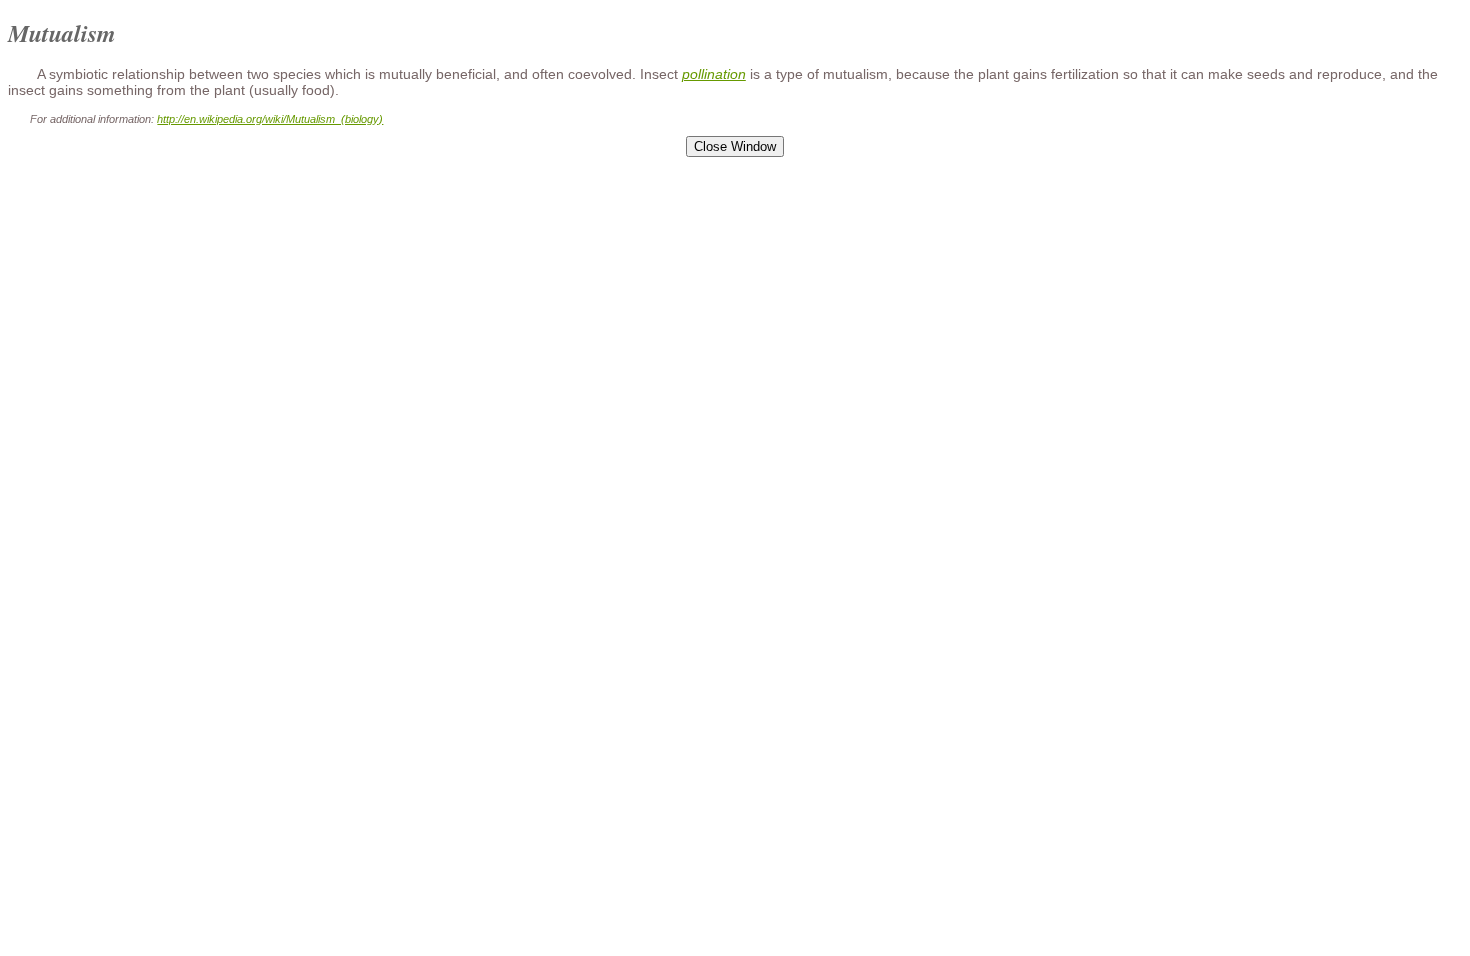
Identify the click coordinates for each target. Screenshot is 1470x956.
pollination (714, 74)
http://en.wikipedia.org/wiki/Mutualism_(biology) (270, 119)
